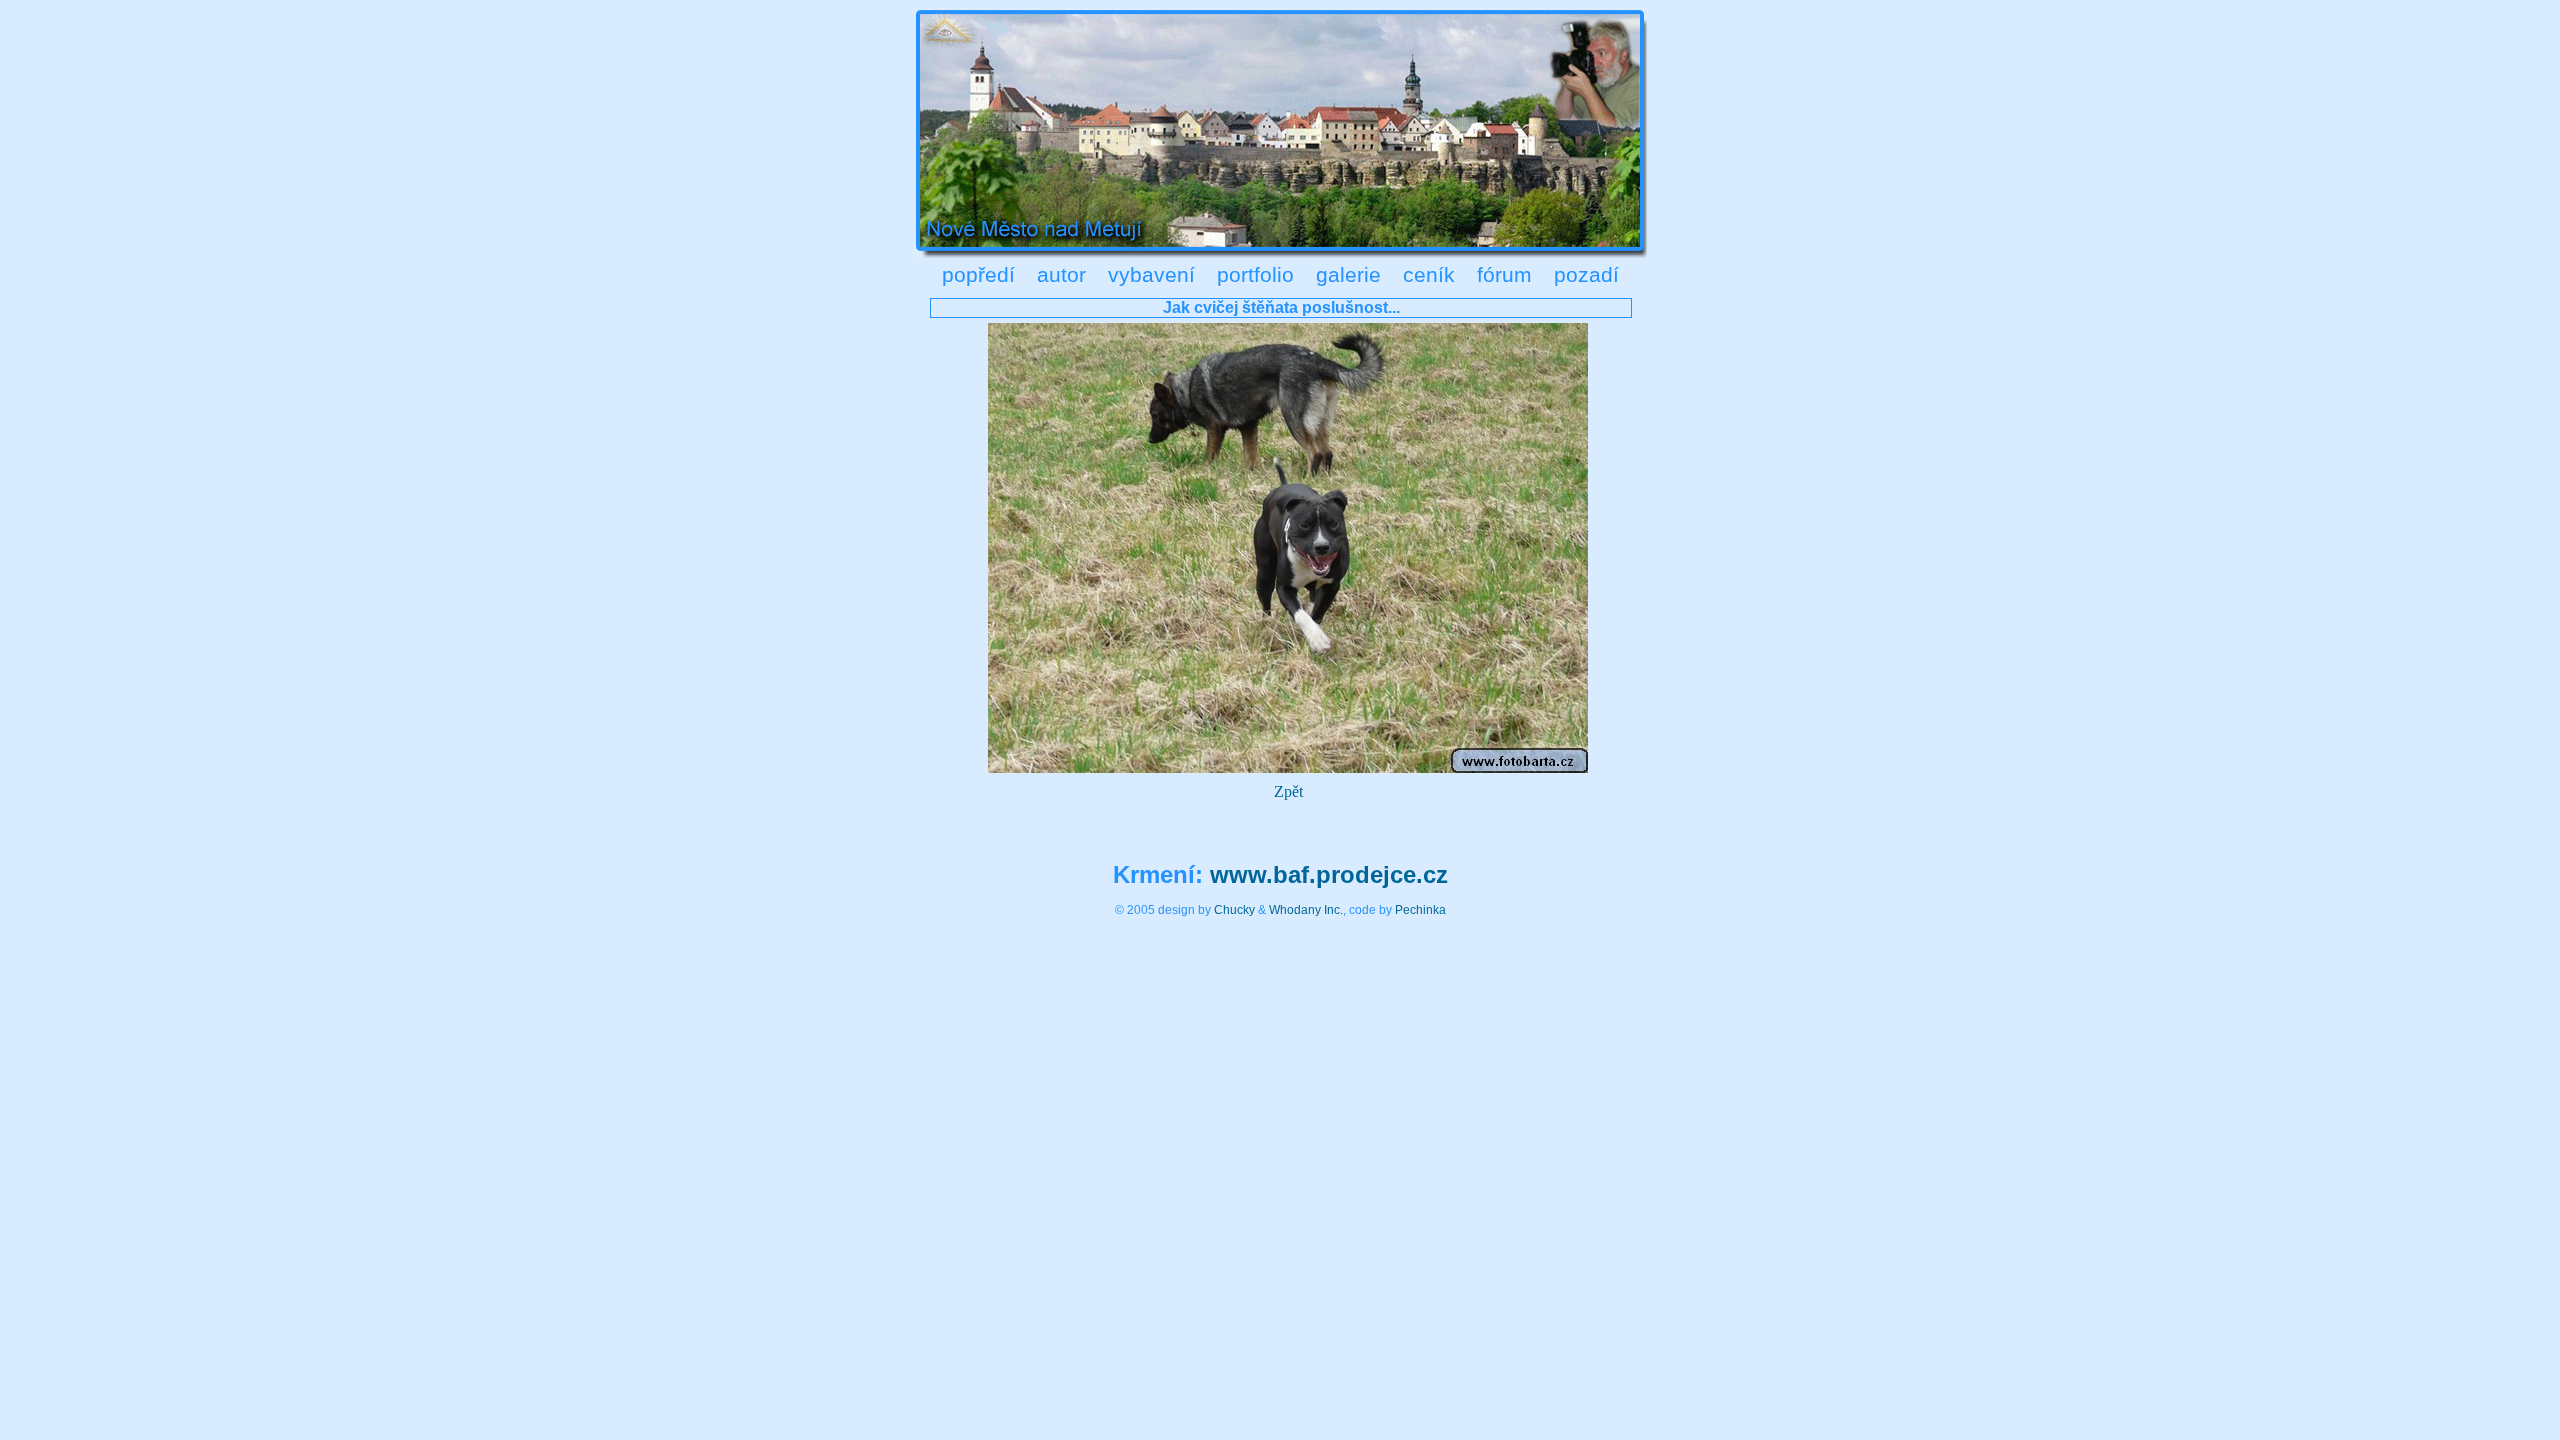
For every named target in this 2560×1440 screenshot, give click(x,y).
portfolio (1255, 274)
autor (1061, 274)
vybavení (1151, 274)
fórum (1504, 274)
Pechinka (1420, 910)
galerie (1348, 274)
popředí (978, 274)
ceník (1429, 274)
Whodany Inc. (1306, 910)
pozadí (1586, 274)
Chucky (1234, 910)
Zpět (1288, 791)
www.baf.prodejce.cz (1329, 874)
